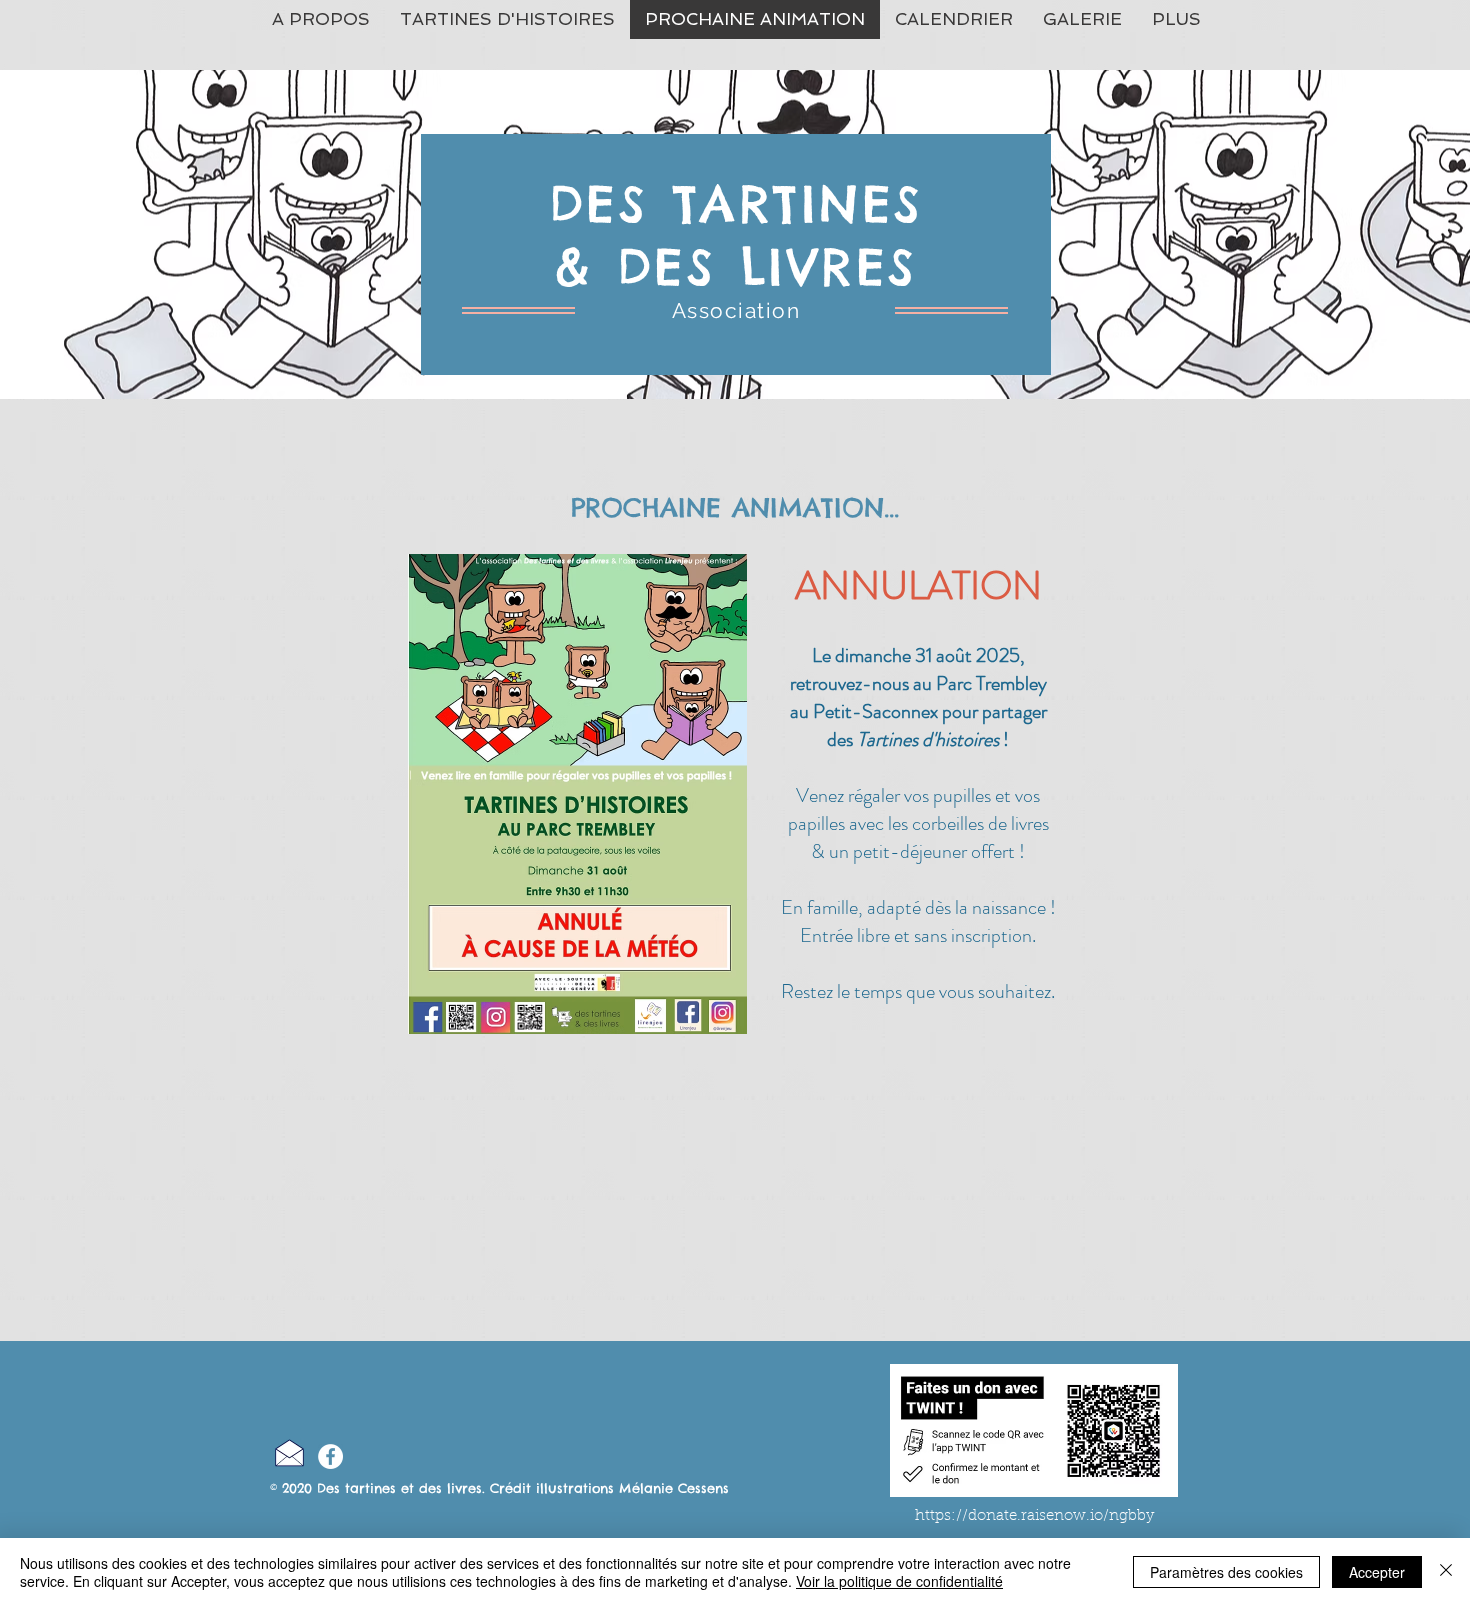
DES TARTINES (736, 203)
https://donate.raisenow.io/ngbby (1034, 1516)
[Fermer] (1446, 1572)
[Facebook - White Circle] (330, 1456)
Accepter (1377, 1572)
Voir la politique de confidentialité (899, 1581)
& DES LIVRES (736, 266)
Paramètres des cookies (1226, 1572)
